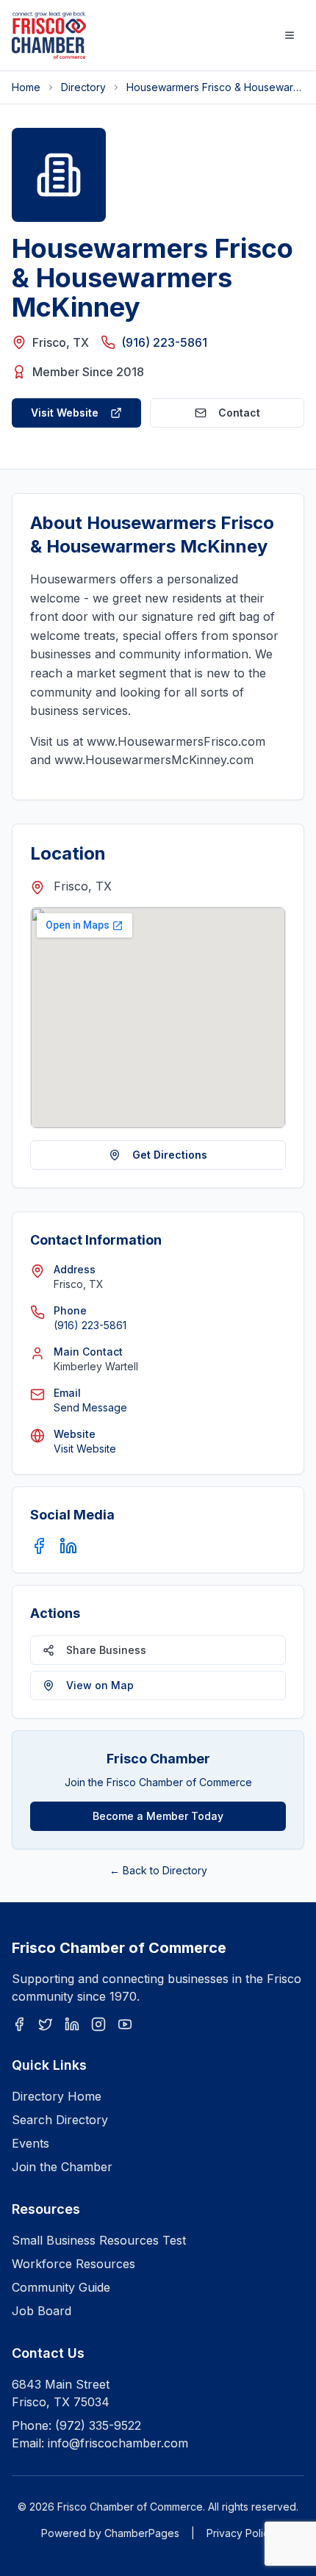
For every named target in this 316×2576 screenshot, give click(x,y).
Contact (239, 413)
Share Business (106, 1650)
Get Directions (170, 1155)
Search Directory (60, 2120)
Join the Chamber (62, 2167)
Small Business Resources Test (99, 2240)
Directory (83, 87)
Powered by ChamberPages (110, 2533)
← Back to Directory (158, 1870)
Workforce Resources (73, 2264)
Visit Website (65, 413)
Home (26, 87)
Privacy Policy (241, 2533)
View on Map (100, 1685)
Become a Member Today (158, 1816)
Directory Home (57, 2096)
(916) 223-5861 (164, 342)
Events (30, 2143)
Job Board (42, 2311)
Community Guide (61, 2287)
